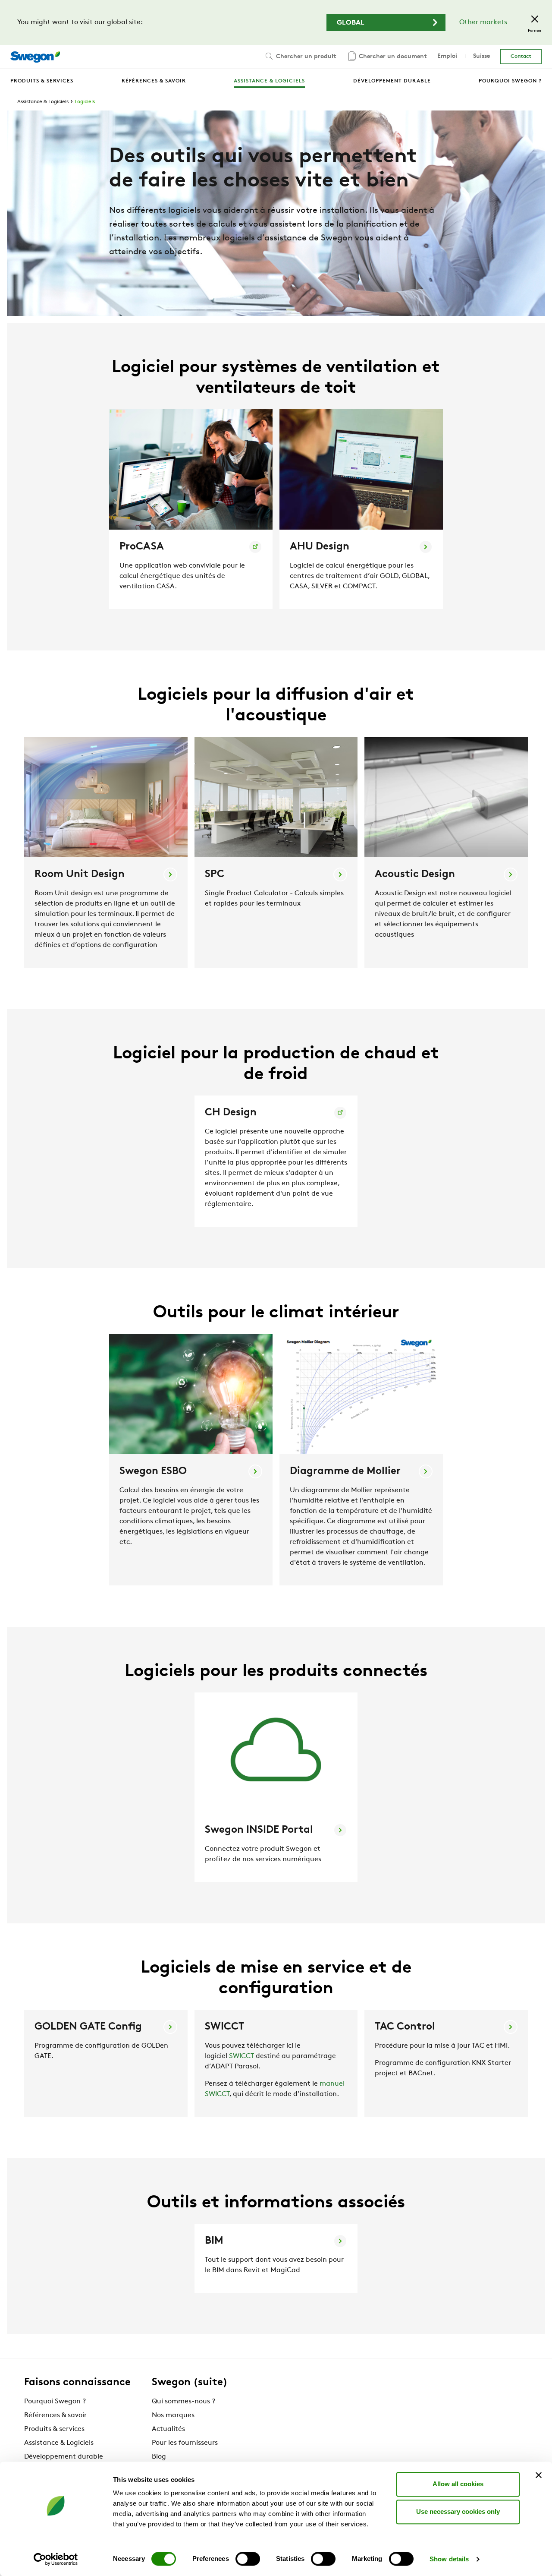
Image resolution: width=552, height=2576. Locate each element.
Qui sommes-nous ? (183, 2402)
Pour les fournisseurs (185, 2443)
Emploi (447, 56)
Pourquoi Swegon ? (55, 2402)
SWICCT (241, 2056)
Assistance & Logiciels (43, 102)
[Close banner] (539, 2475)
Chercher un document (392, 57)
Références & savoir (55, 2415)
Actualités (168, 2429)
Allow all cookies (458, 2484)
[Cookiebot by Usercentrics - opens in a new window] (56, 2559)
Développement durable (64, 2457)
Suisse (481, 56)
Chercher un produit (305, 57)
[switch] (248, 2559)
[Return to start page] (35, 57)
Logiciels (85, 102)
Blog (159, 2457)
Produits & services (54, 2429)
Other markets (483, 22)
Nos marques (173, 2415)
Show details (449, 2559)
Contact (521, 57)
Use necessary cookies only (458, 2511)
